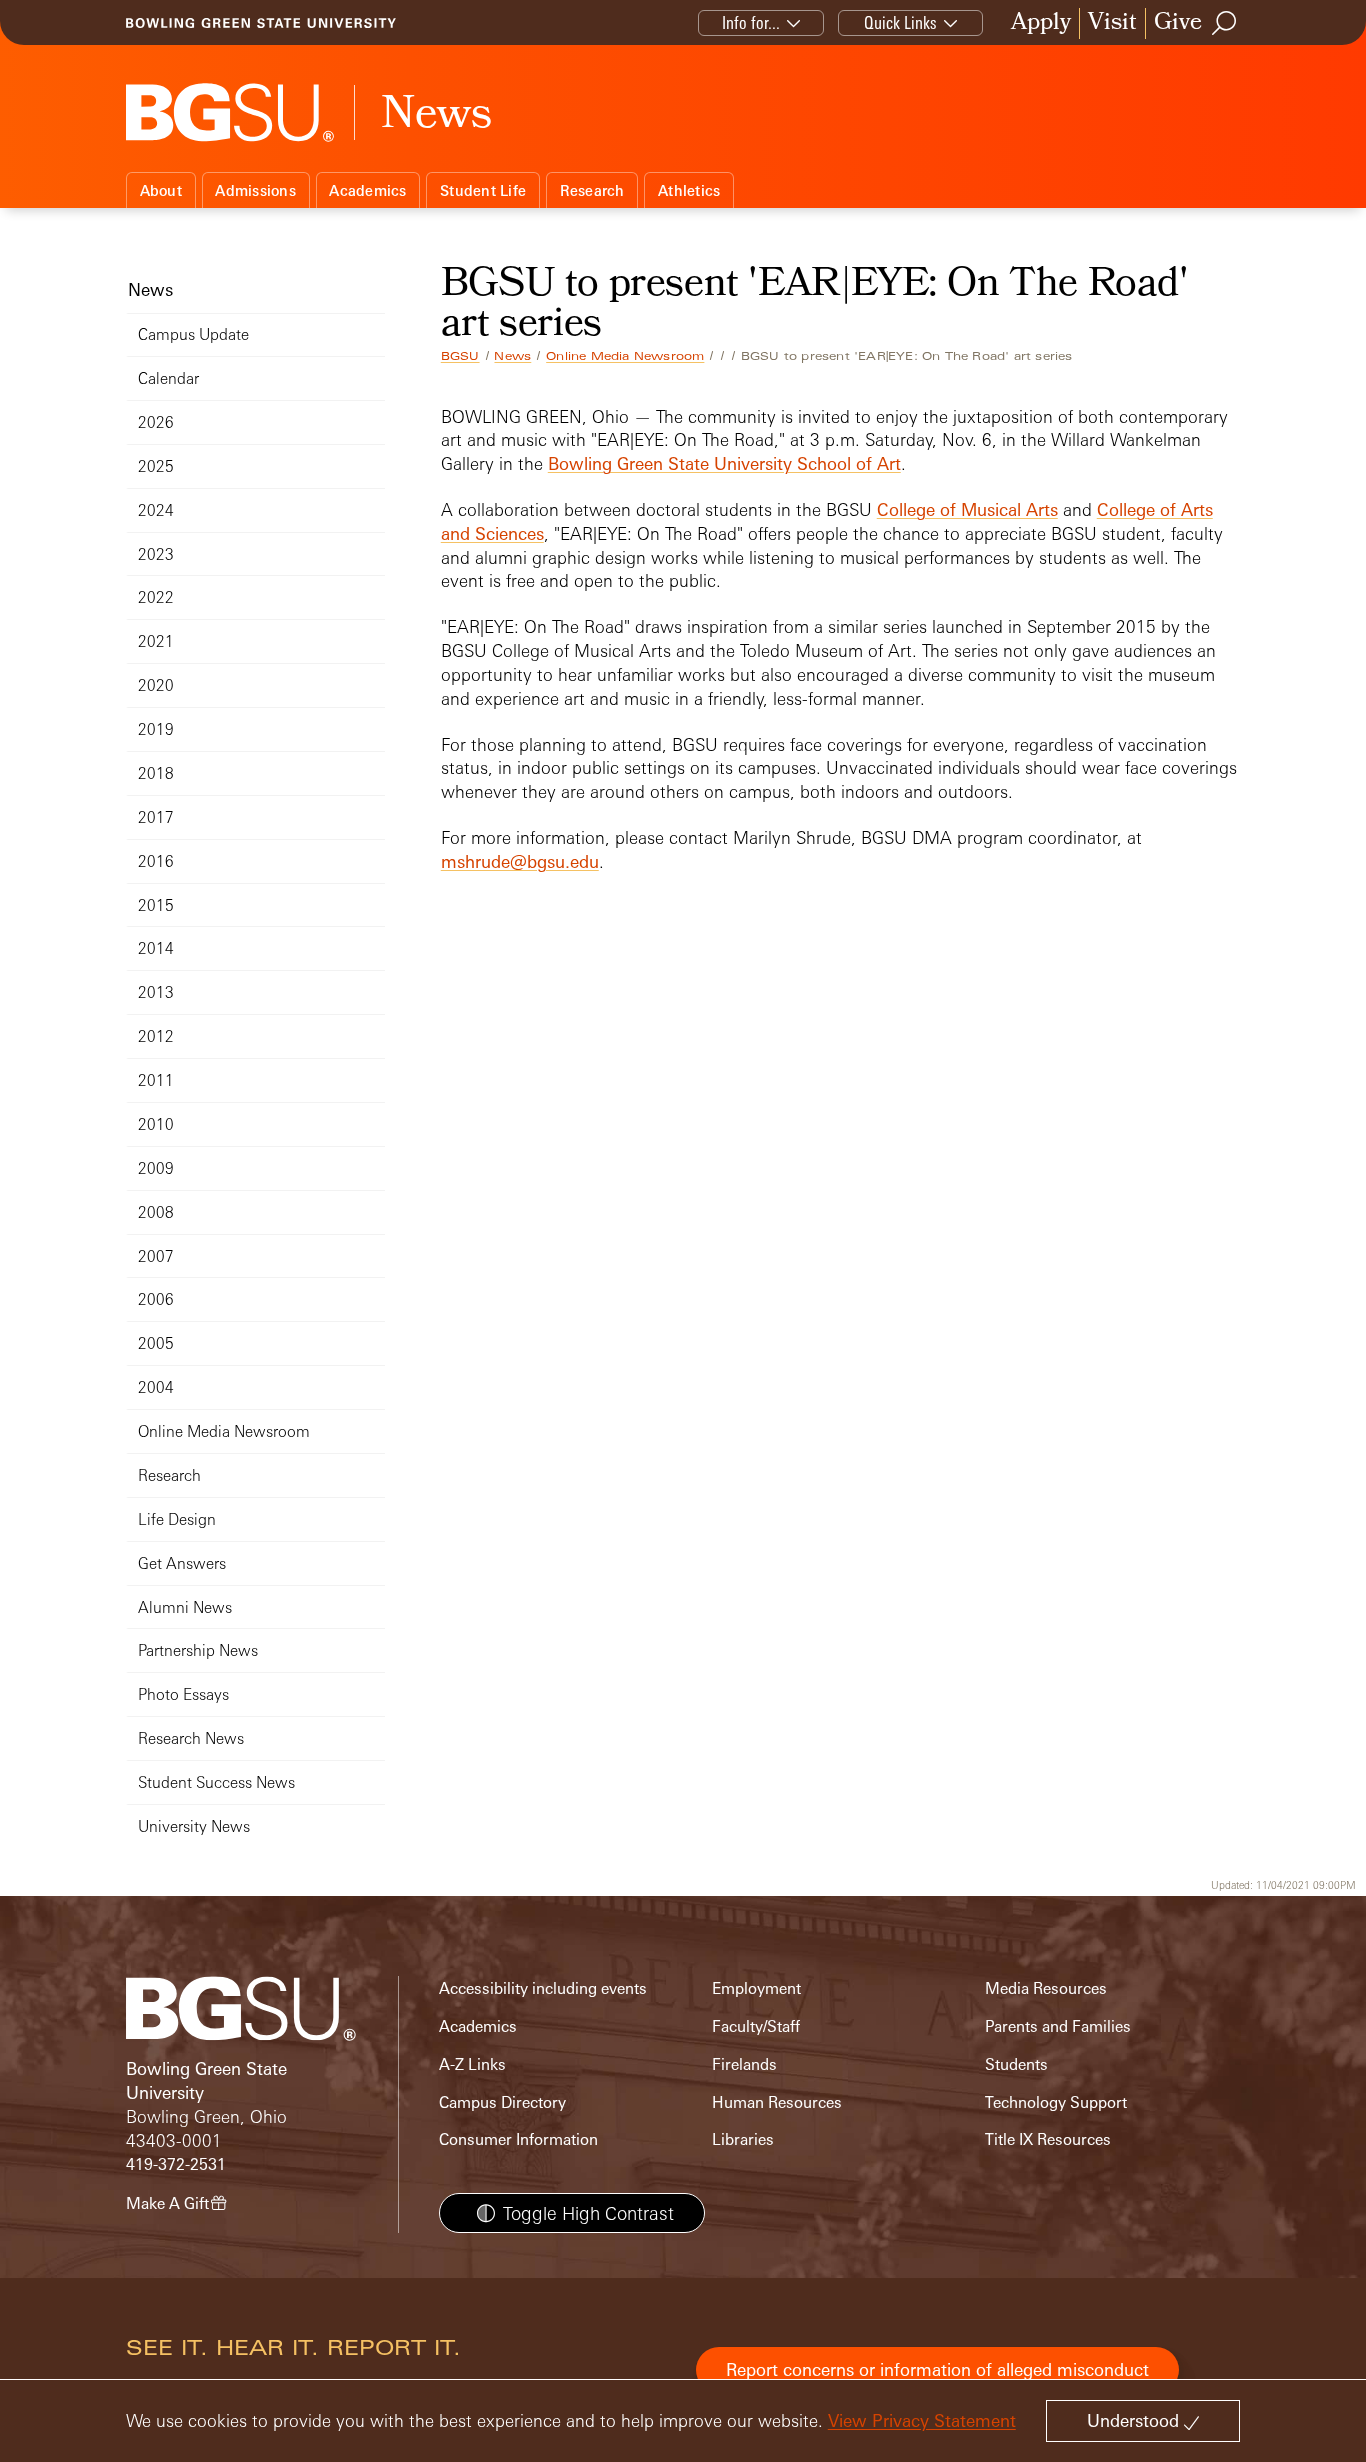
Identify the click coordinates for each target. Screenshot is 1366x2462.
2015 (156, 905)
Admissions (255, 190)
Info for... (751, 22)
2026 (156, 422)
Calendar (168, 378)
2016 (156, 861)
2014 (156, 948)
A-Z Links (472, 2064)
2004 (156, 1387)
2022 (156, 597)
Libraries (743, 2139)
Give (1178, 23)
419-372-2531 (176, 2164)
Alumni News (185, 1607)
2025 (156, 466)
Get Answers (182, 1563)
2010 (156, 1124)
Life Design (177, 1519)
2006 (156, 1299)
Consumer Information (518, 2139)
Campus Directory (502, 2102)
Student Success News (216, 1782)
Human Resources (777, 2102)
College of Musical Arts (967, 509)
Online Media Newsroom (625, 356)
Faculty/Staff (756, 2026)
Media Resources (1046, 1988)
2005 (156, 1343)
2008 (156, 1212)
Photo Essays (183, 1694)
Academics (367, 190)
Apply (1041, 23)
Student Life (483, 190)
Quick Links (900, 22)
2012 (156, 1036)
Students (1016, 2064)
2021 (156, 641)
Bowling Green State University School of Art (724, 463)
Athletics (689, 190)
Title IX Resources (1048, 2139)
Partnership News (198, 1650)
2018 (156, 773)
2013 (156, 992)
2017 (156, 817)
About (161, 190)
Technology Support (1056, 2102)
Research (592, 190)
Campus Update (193, 334)
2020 (156, 685)
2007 (156, 1256)
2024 (156, 510)
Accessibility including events (543, 1988)
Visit (1112, 23)
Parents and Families (1058, 2026)
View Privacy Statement (922, 2420)
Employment (756, 1988)
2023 (156, 554)
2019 (156, 729)
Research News (191, 1738)
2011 (156, 1080)
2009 (156, 1168)
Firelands (744, 2064)
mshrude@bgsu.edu (520, 861)
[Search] (1225, 23)
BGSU (460, 356)
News (512, 356)
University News (194, 1826)
